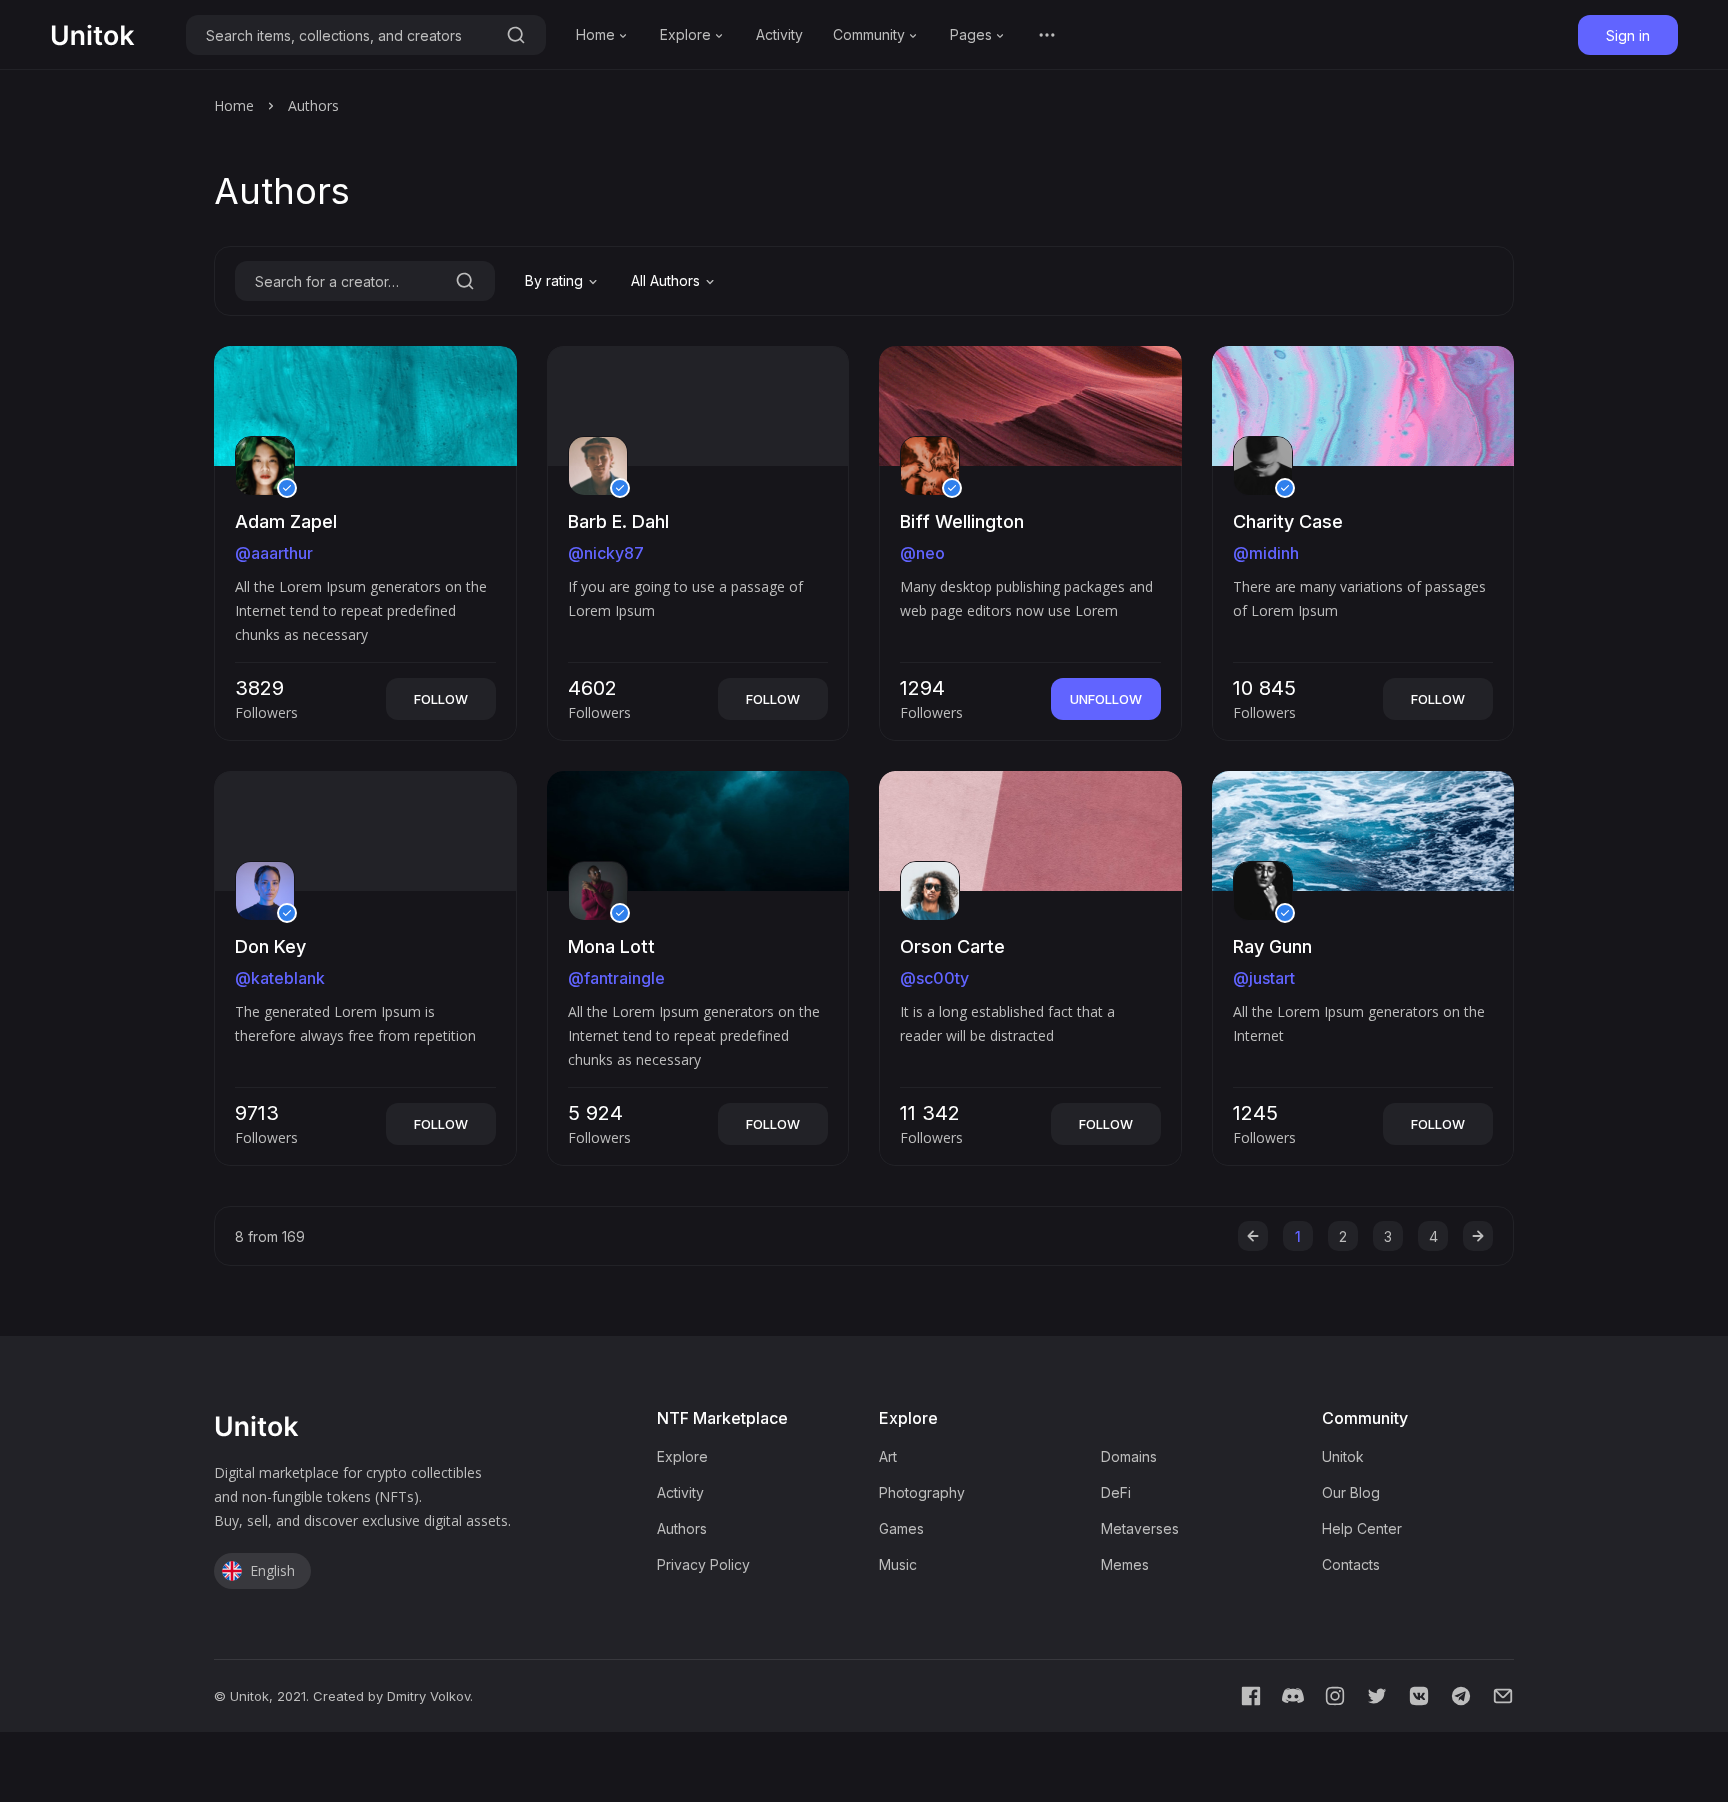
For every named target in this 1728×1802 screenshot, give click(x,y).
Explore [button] (685, 34)
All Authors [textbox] (665, 280)
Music (898, 1564)
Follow (441, 699)
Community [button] (869, 34)
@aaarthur (274, 553)
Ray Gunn (1272, 946)
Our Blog (1351, 1492)
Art (888, 1456)
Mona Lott (611, 946)
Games (901, 1528)
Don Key (270, 946)
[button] (1047, 35)
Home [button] (595, 34)
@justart (1264, 978)
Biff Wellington (962, 521)
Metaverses (1140, 1528)
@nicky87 (606, 553)
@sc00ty (934, 978)
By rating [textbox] (554, 280)
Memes (1125, 1564)
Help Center (1362, 1528)
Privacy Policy (703, 1564)
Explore (682, 1456)
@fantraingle (616, 978)
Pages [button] (971, 34)
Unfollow (1106, 699)
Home (234, 105)
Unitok (1343, 1456)
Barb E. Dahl (618, 521)
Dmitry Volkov (428, 1696)
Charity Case (1288, 521)
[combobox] (563, 281)
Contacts (1351, 1564)
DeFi (1116, 1492)
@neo (922, 553)
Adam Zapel (286, 521)
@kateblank (280, 978)
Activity (779, 34)
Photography (922, 1492)
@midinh (1266, 553)
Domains (1129, 1456)
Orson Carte (952, 946)
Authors (682, 1528)
